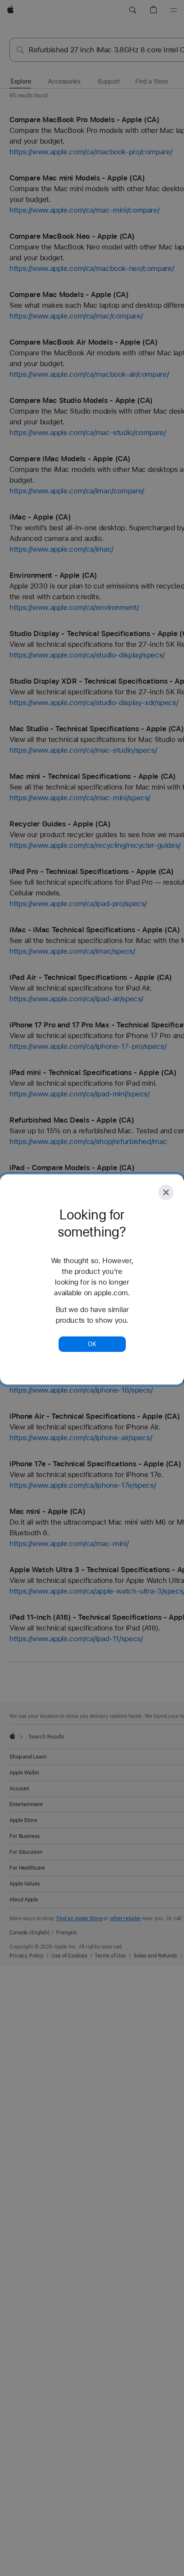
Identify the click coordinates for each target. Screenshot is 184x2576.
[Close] (166, 1192)
